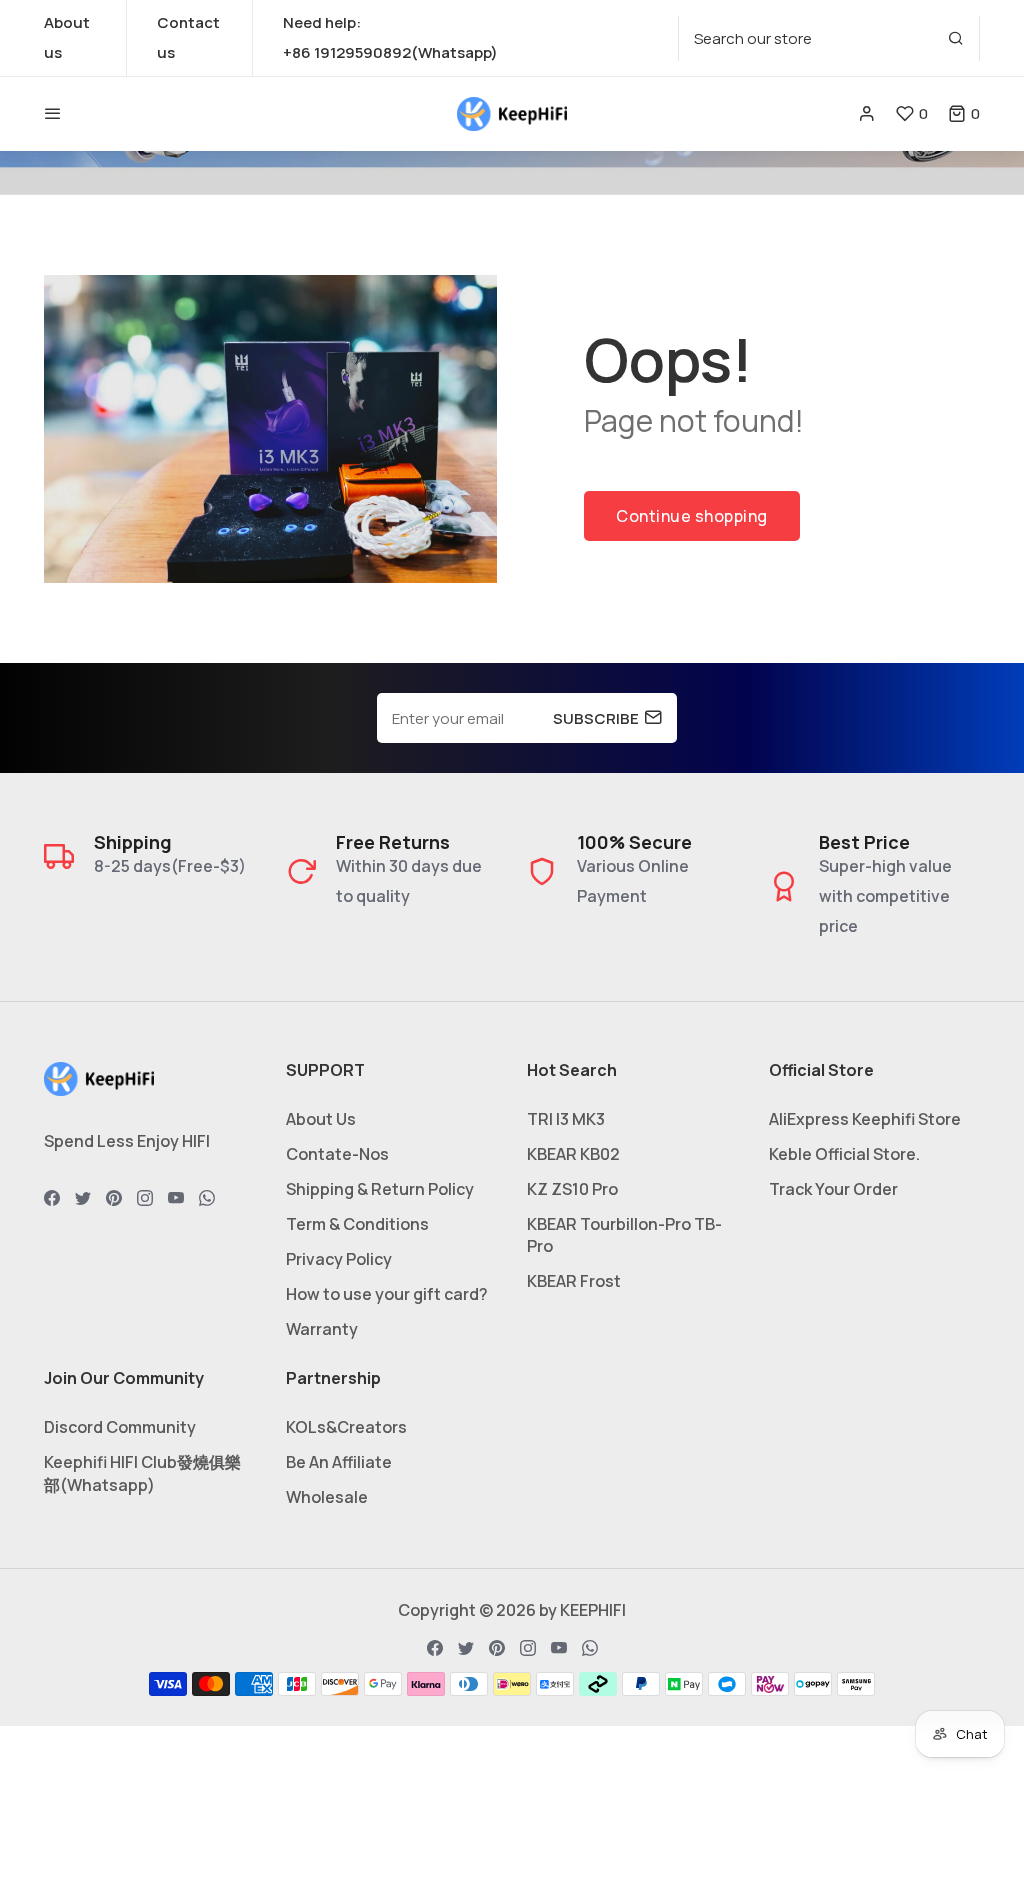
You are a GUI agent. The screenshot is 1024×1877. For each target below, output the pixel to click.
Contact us (188, 37)
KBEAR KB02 (573, 1154)
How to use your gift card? (387, 1294)
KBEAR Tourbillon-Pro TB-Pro (624, 1235)
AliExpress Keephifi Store (865, 1119)
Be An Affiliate (339, 1462)
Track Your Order (833, 1189)
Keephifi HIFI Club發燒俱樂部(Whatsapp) (142, 1473)
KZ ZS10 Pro (572, 1189)
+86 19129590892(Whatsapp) (390, 52)
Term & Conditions (357, 1224)
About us (67, 37)
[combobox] (829, 38)
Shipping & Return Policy (380, 1189)
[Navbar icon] (53, 114)
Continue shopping (692, 516)
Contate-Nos (337, 1154)
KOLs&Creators (346, 1427)
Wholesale (327, 1497)
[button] (964, 113)
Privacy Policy (339, 1259)
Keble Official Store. (844, 1154)
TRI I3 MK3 (566, 1119)
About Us (321, 1119)
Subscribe (596, 718)
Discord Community (120, 1427)
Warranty (322, 1329)
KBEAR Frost (574, 1281)
